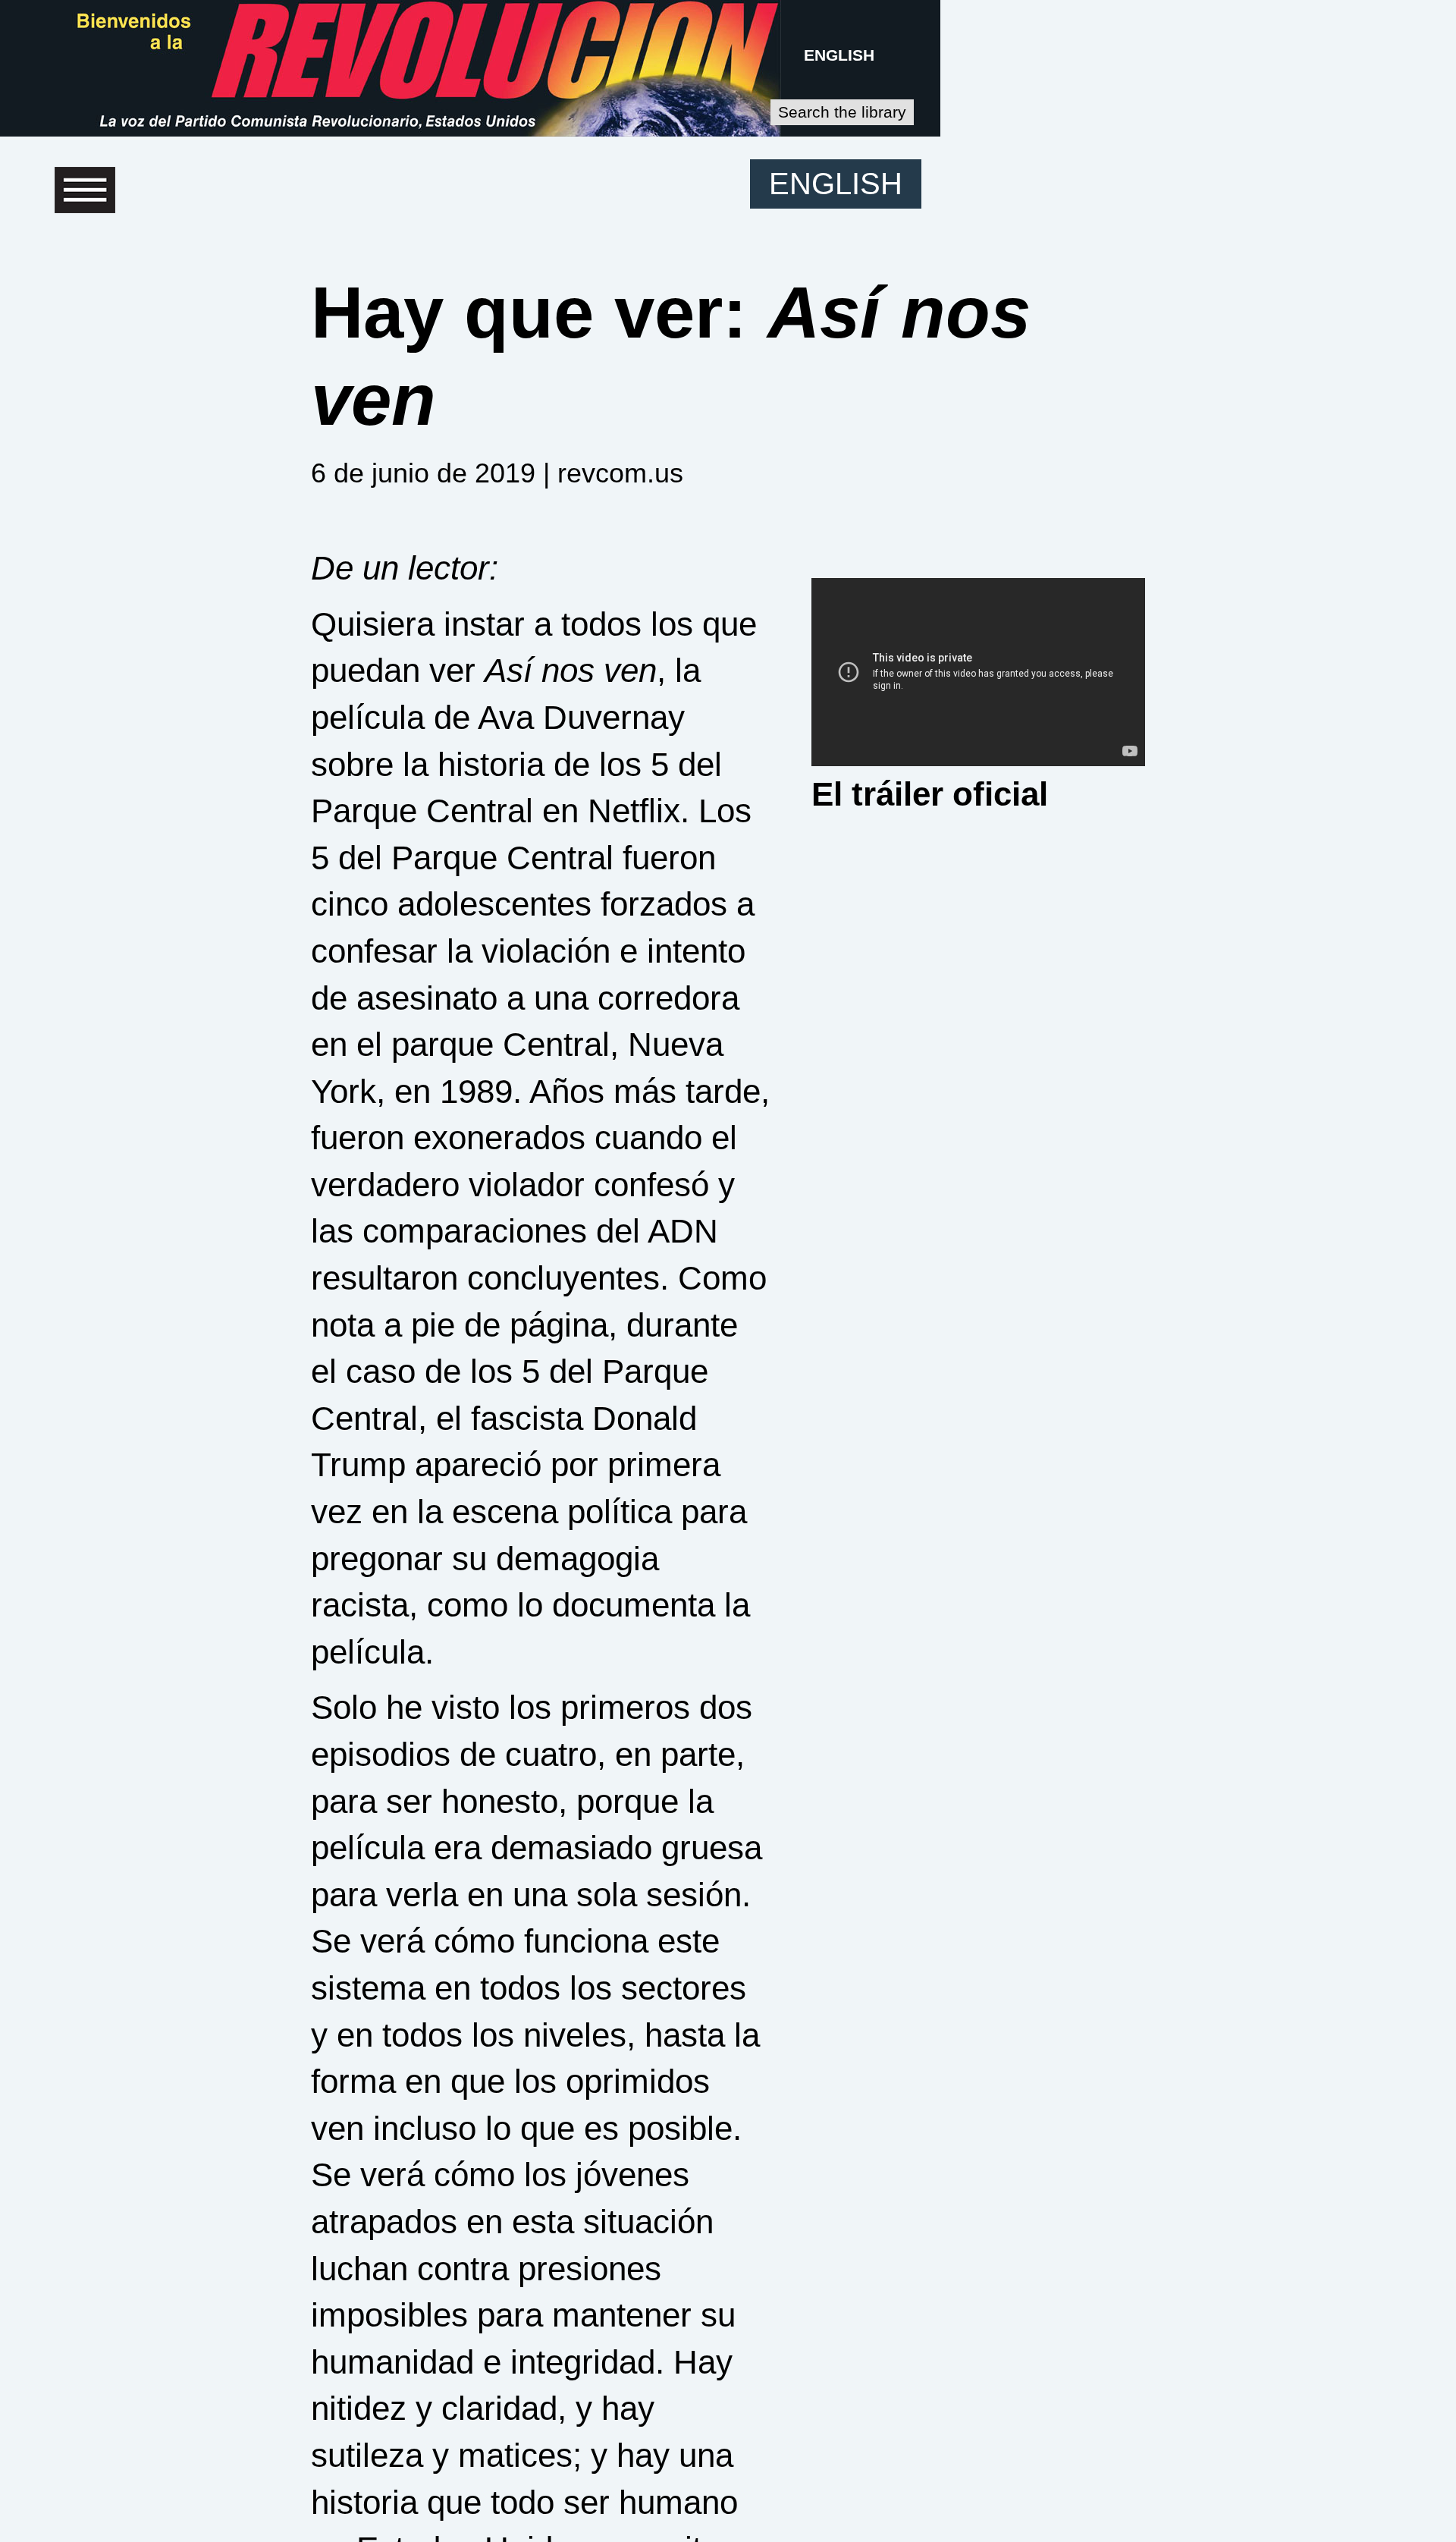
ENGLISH (839, 55)
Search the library (842, 112)
